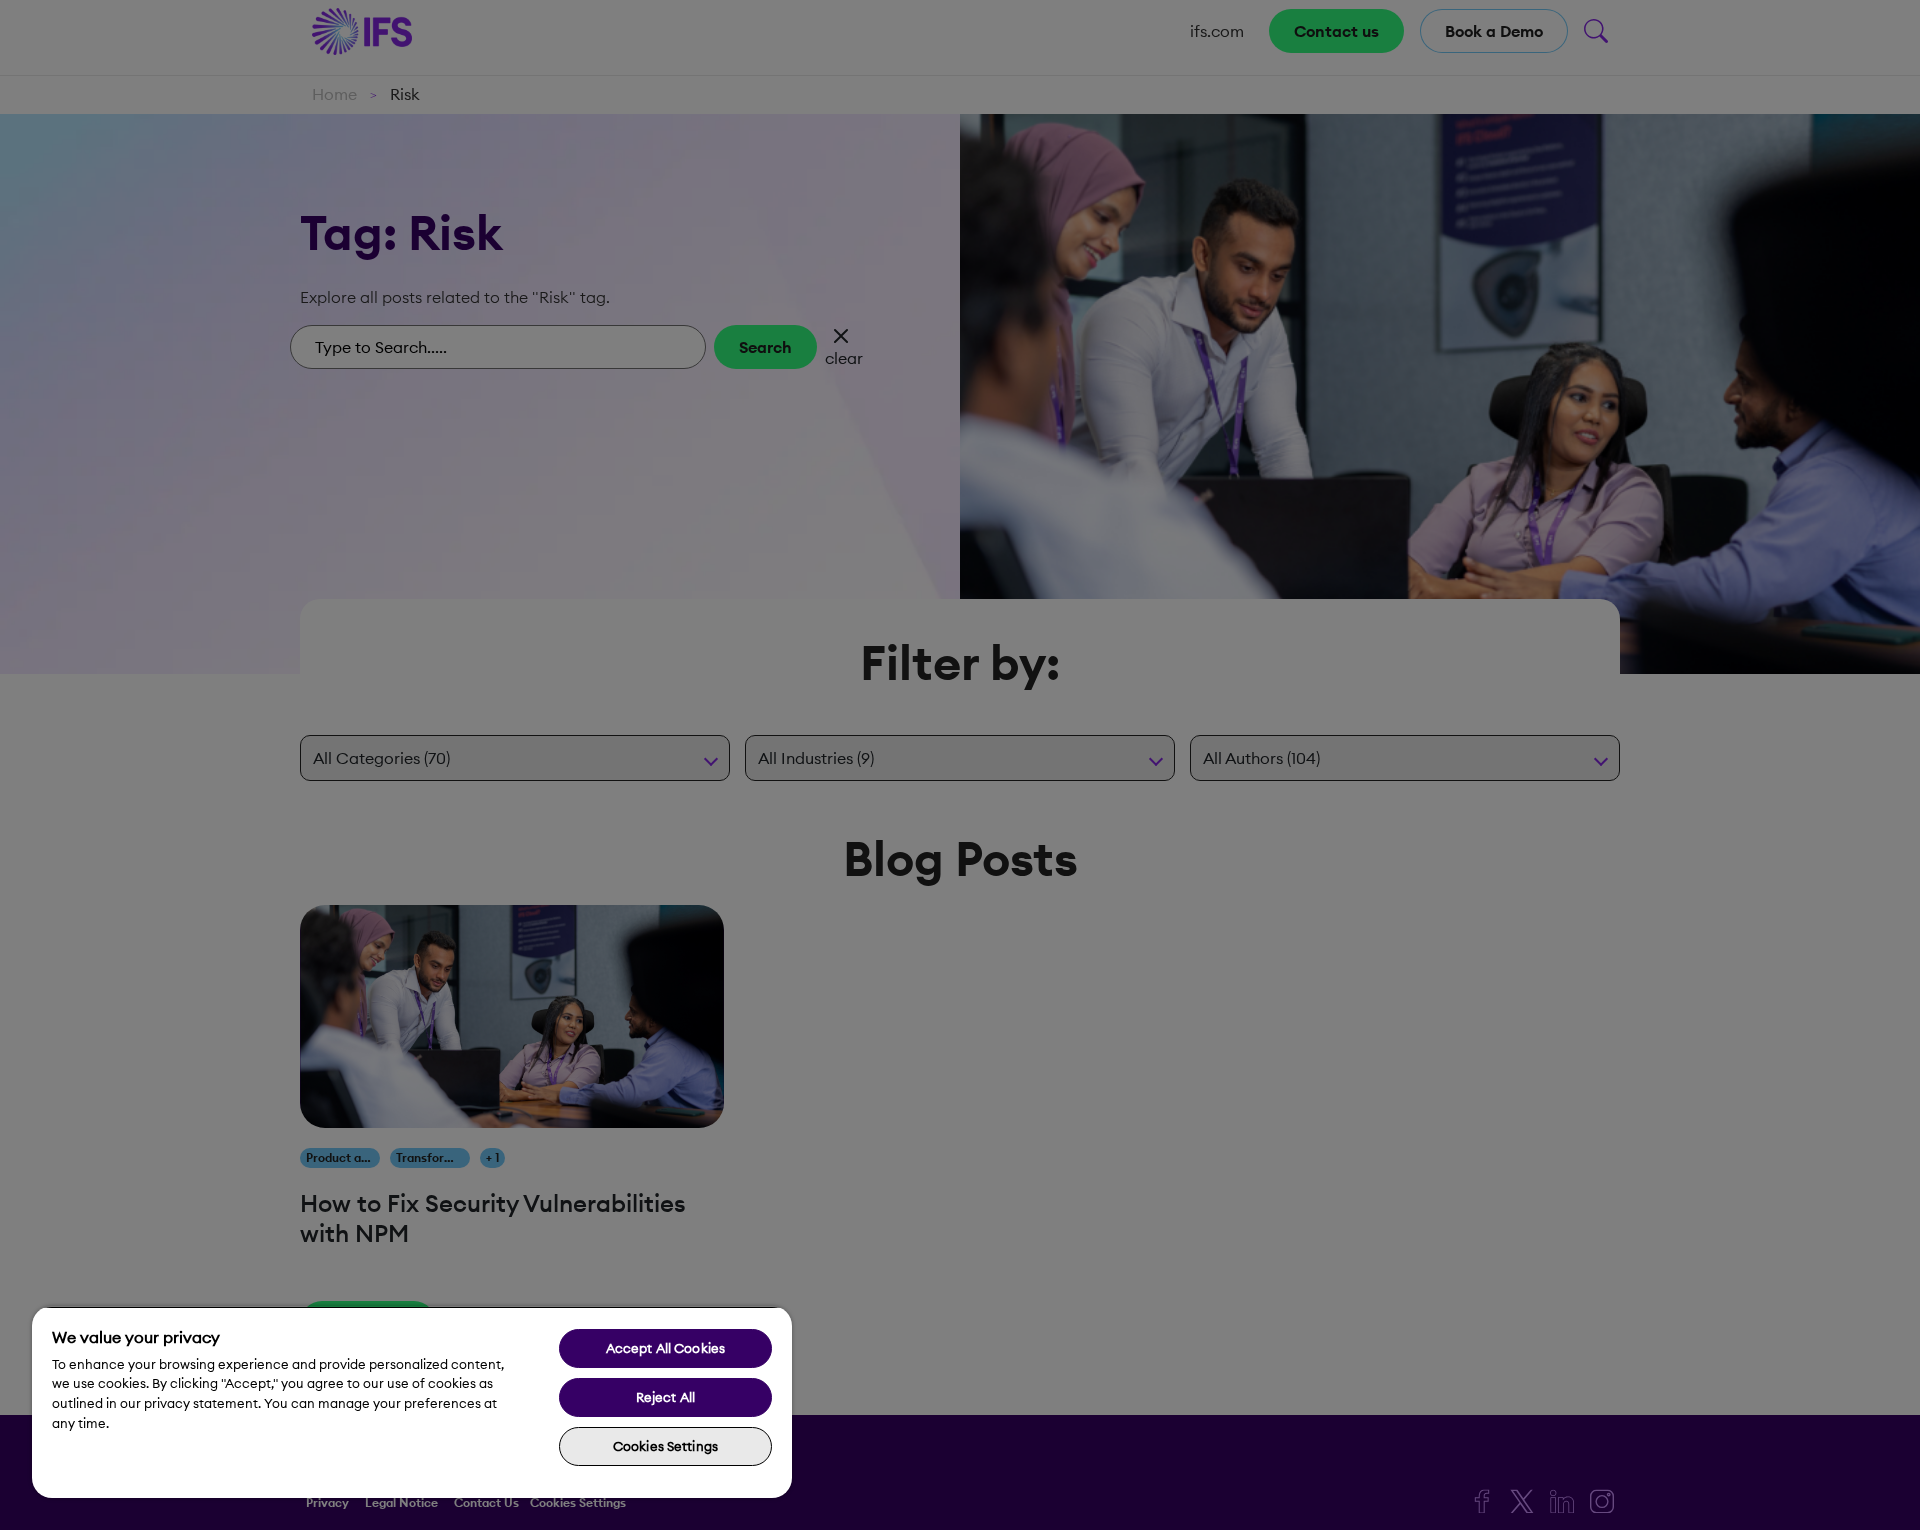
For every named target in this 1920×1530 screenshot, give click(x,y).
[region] (412, 1402)
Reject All (665, 1397)
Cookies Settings (665, 1446)
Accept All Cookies (665, 1348)
